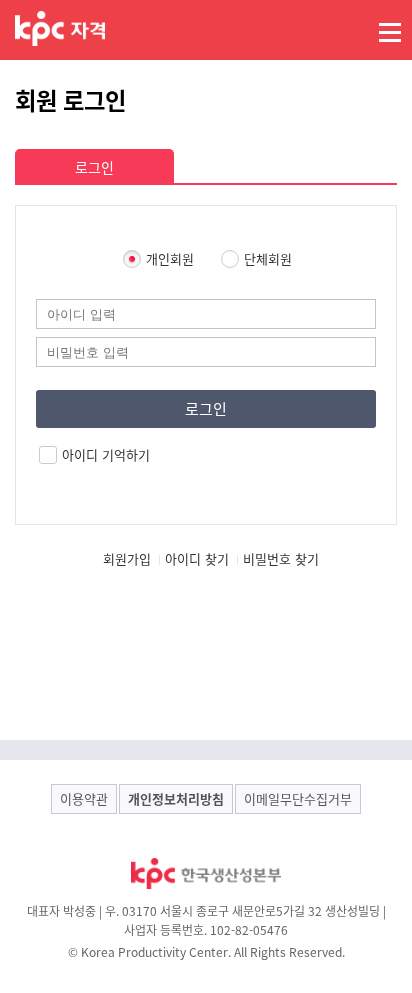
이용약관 (84, 798)
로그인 (94, 167)
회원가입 (127, 558)
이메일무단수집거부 (298, 798)
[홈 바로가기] (60, 28)
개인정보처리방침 (176, 798)
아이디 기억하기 (106, 455)
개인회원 (170, 259)
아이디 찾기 (197, 558)
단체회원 (268, 259)
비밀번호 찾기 (281, 558)
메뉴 (390, 32)
